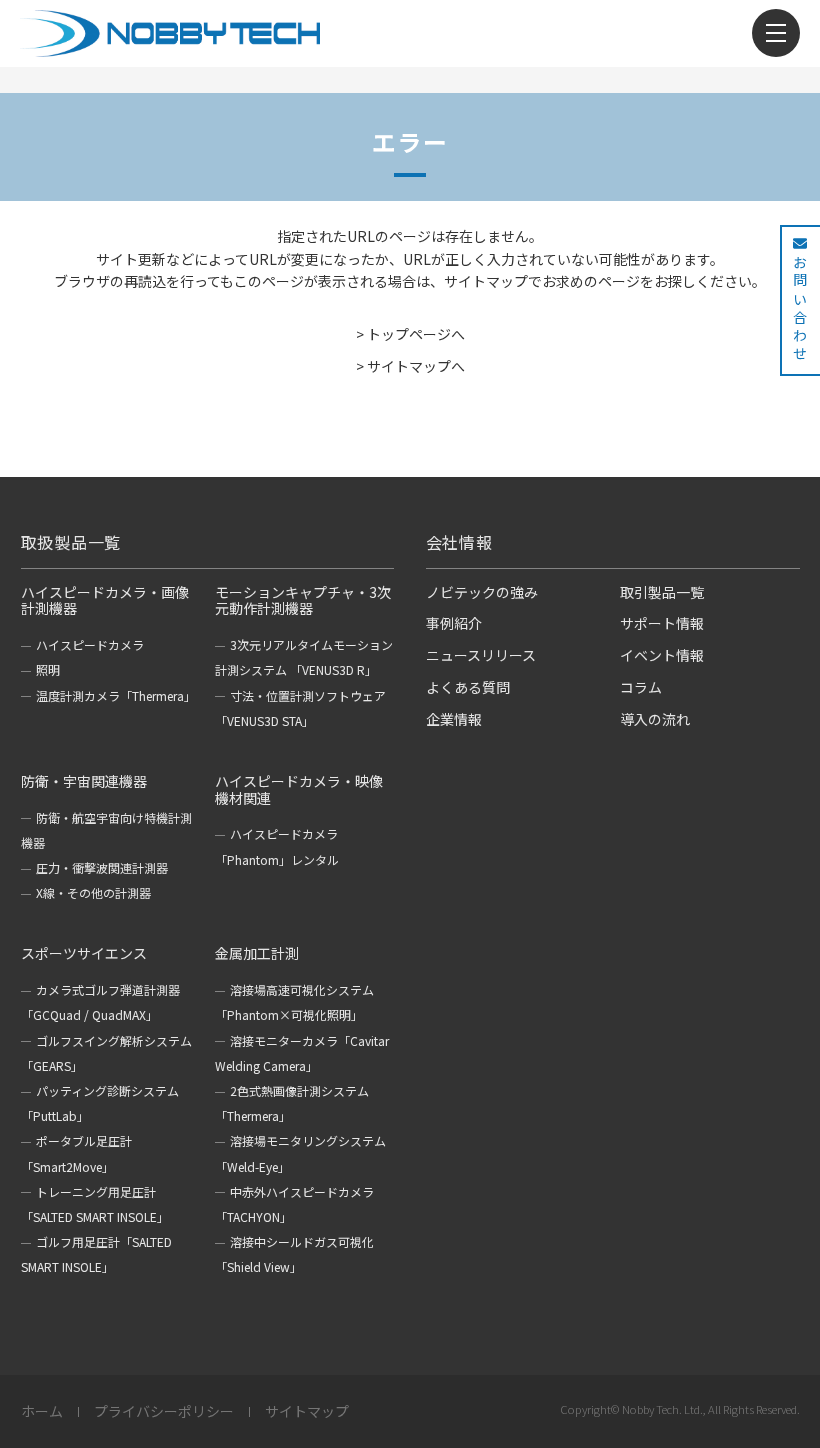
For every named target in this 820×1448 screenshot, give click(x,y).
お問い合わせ (800, 309)
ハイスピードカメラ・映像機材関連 (299, 789)
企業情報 (454, 719)
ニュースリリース (481, 655)
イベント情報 (662, 655)
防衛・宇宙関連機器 (84, 781)
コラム (641, 687)
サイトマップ (307, 1412)
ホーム (42, 1412)
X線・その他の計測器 (93, 892)
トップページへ (416, 334)
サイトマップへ (416, 366)
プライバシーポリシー (164, 1412)
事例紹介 (454, 623)
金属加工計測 (257, 953)
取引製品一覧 (662, 592)
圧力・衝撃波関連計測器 (102, 867)
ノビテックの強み (482, 592)
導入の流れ (655, 719)
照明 (48, 669)
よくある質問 (468, 687)
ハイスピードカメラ (90, 644)
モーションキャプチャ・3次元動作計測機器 (303, 600)
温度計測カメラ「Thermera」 (116, 695)
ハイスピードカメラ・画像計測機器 (105, 600)
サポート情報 (662, 623)
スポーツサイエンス (84, 953)
